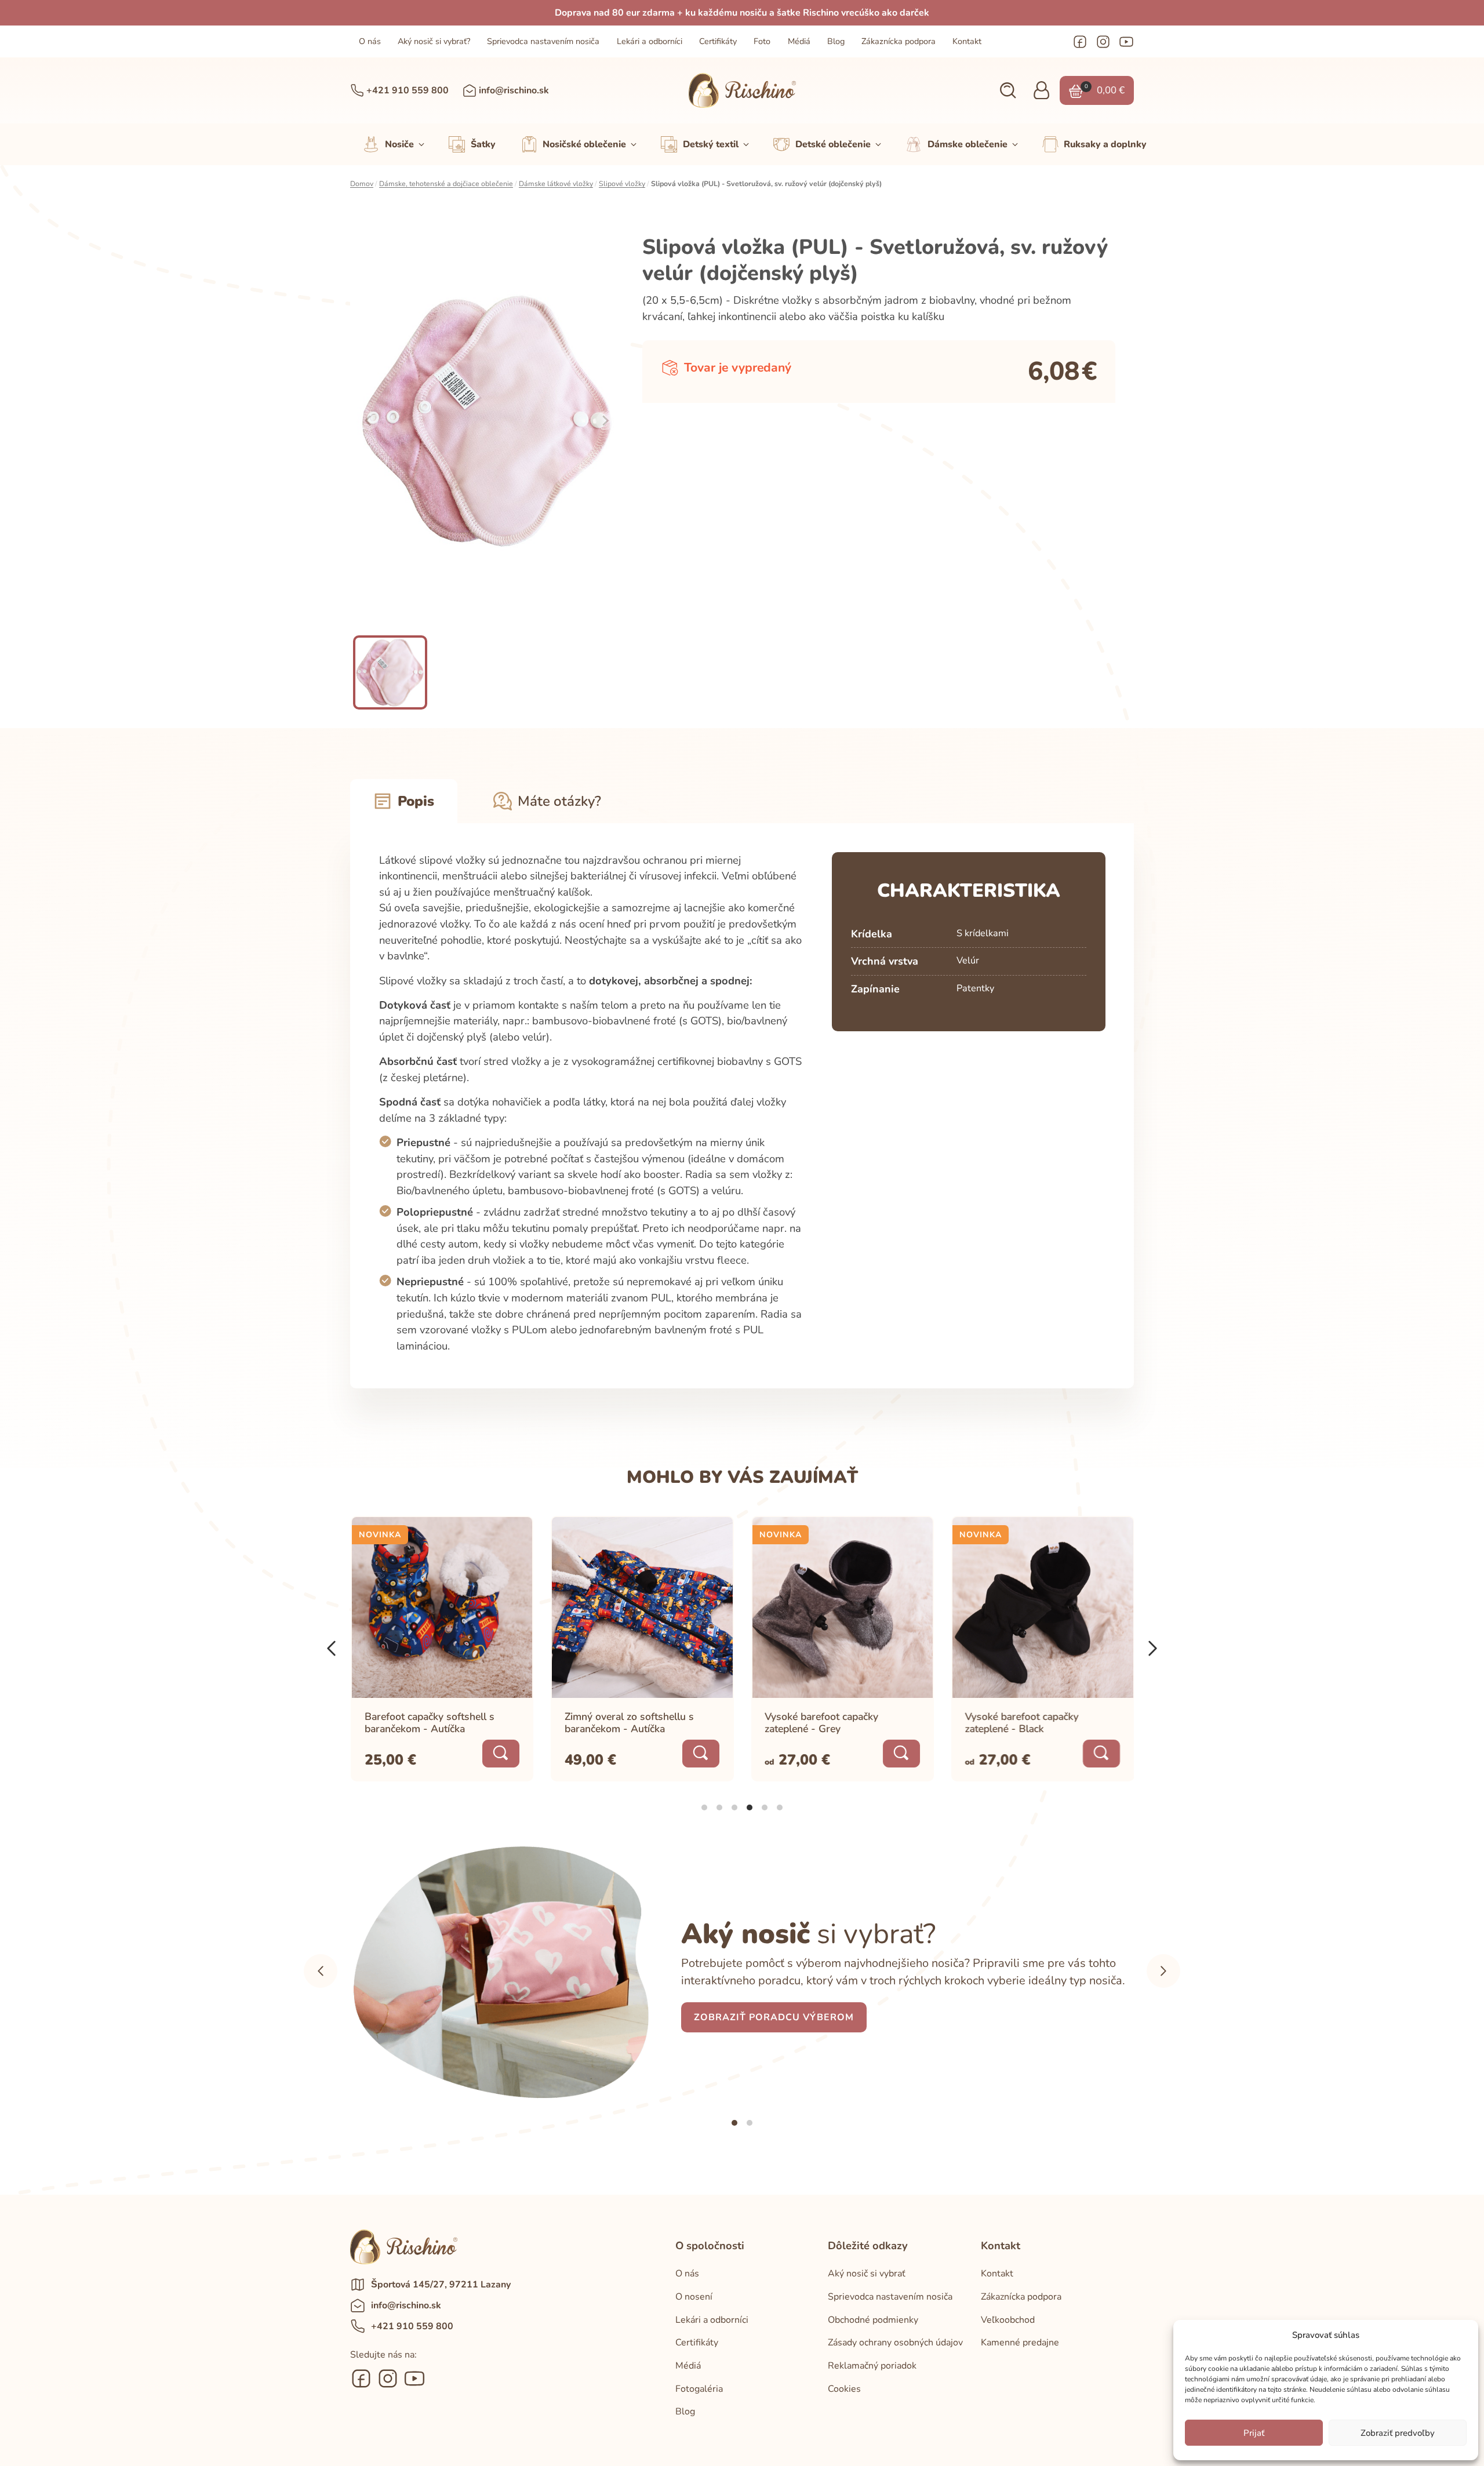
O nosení (694, 2297)
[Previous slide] (369, 421)
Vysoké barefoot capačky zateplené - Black (1022, 1722)
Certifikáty (718, 41)
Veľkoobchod (1008, 2320)
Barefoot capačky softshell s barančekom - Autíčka (430, 1722)
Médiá (799, 41)
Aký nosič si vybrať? (434, 41)
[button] (1008, 91)
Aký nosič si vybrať (867, 2274)
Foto (762, 41)
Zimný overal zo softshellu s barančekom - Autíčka (629, 1722)
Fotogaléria (699, 2389)
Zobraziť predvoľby (1398, 2433)
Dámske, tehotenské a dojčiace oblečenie (446, 184)
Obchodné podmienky (873, 2320)
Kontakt (967, 41)
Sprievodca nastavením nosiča (543, 41)
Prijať (1254, 2433)
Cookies (844, 2389)
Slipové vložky (622, 184)
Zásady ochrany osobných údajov (895, 2343)
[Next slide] (605, 421)
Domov (362, 184)
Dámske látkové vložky (556, 184)
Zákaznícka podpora (899, 41)
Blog (836, 41)
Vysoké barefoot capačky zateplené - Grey (822, 1722)
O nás (370, 41)
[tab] (704, 1807)
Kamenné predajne (1020, 2343)
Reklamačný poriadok (872, 2366)
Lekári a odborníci (650, 41)
